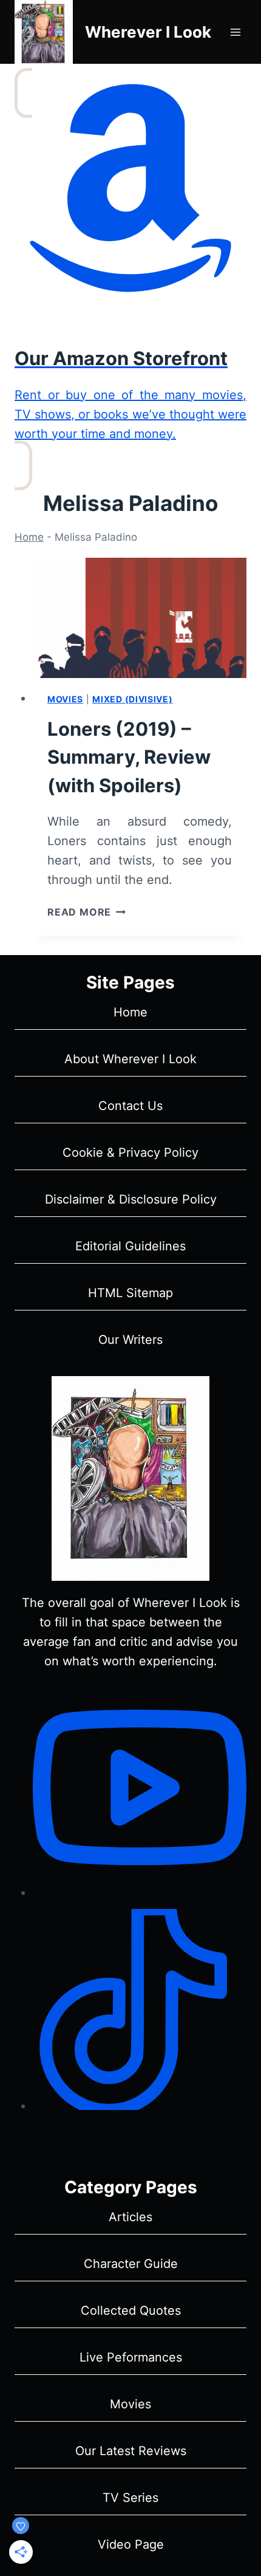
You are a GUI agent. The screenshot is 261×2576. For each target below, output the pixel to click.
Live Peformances (131, 2357)
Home (29, 537)
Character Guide (131, 2264)
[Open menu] (235, 32)
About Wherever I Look (130, 1059)
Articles (130, 2217)
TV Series (130, 2498)
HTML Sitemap (130, 1293)
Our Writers (130, 1340)
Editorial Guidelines (130, 1246)
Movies (65, 699)
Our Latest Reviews (131, 2451)
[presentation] (140, 618)
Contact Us (130, 1106)
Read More (86, 912)
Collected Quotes (131, 2311)
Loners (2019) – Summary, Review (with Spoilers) (129, 757)
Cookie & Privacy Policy (130, 1153)
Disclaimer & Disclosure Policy (131, 1199)
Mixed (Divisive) (132, 699)
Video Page (131, 2544)
